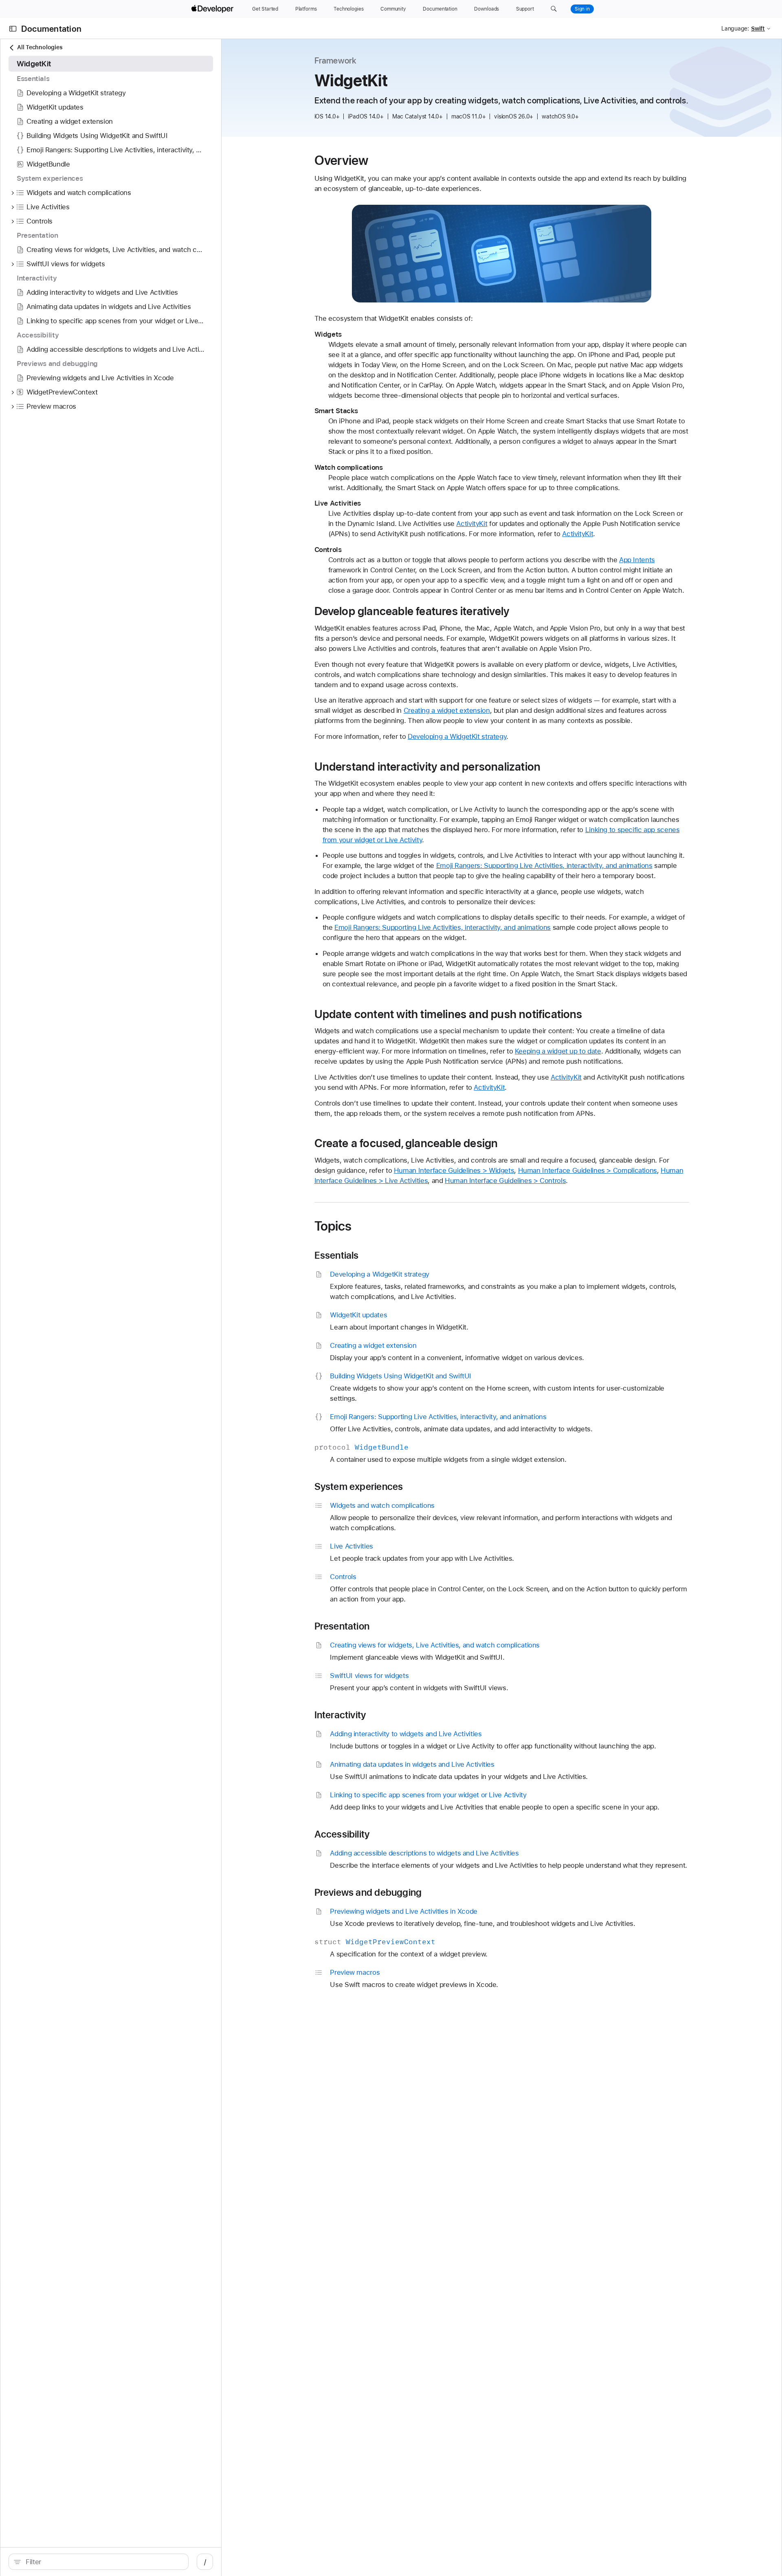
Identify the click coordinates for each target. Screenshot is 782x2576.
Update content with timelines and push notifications (448, 1014)
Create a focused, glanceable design (406, 1143)
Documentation (51, 29)
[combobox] (103, 2562)
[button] (554, 9)
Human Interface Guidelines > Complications (588, 1170)
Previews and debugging (368, 1893)
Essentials (337, 1255)
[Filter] (103, 2562)
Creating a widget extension (447, 710)
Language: (735, 28)
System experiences (359, 1487)
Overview (342, 160)
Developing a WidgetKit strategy (457, 736)
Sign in (582, 9)
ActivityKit (472, 524)
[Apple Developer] (213, 9)
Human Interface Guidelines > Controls (505, 1181)
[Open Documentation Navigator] (13, 29)
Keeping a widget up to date (558, 1051)
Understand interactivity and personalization (428, 767)
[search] (99, 2562)
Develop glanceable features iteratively (412, 611)
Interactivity (340, 1715)
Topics (333, 1226)
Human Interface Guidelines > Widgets (454, 1170)
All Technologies (40, 47)
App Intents (637, 560)
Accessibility (342, 1834)
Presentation (342, 1626)
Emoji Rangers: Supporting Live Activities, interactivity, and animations (544, 865)
